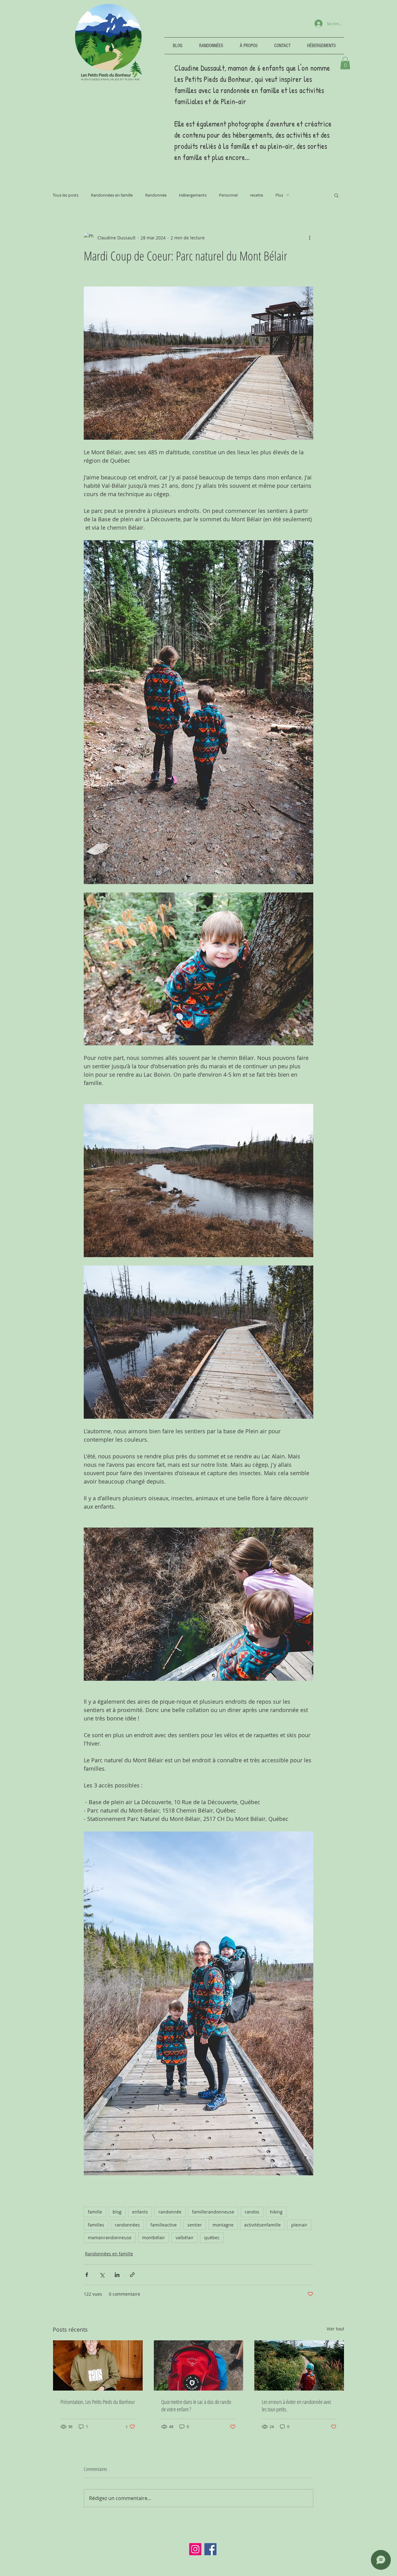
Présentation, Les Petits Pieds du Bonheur (98, 2402)
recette (256, 195)
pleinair (299, 2225)
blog (117, 2212)
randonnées (127, 2225)
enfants (140, 2212)
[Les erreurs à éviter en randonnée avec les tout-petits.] (299, 2365)
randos (252, 2212)
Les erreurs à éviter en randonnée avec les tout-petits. (297, 2405)
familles (96, 2225)
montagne (223, 2225)
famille (95, 2212)
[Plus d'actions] (310, 238)
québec (212, 2238)
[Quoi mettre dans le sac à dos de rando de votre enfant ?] (199, 2365)
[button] (345, 63)
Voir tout (335, 2329)
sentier (195, 2225)
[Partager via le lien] (132, 2275)
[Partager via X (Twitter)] (102, 2275)
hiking (276, 2212)
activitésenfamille (262, 2225)
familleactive (164, 2225)
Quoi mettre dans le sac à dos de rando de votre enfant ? (196, 2405)
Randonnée (156, 195)
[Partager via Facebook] (87, 2275)
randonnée (170, 2212)
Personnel (228, 195)
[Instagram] (195, 2549)
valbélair (185, 2238)
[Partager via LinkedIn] (117, 2275)
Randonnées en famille (112, 195)
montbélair (154, 2238)
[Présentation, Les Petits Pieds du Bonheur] (98, 2365)
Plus (279, 195)
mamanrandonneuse (110, 2238)
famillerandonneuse (213, 2212)
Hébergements (193, 195)
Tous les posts (66, 195)
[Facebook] (210, 2549)
